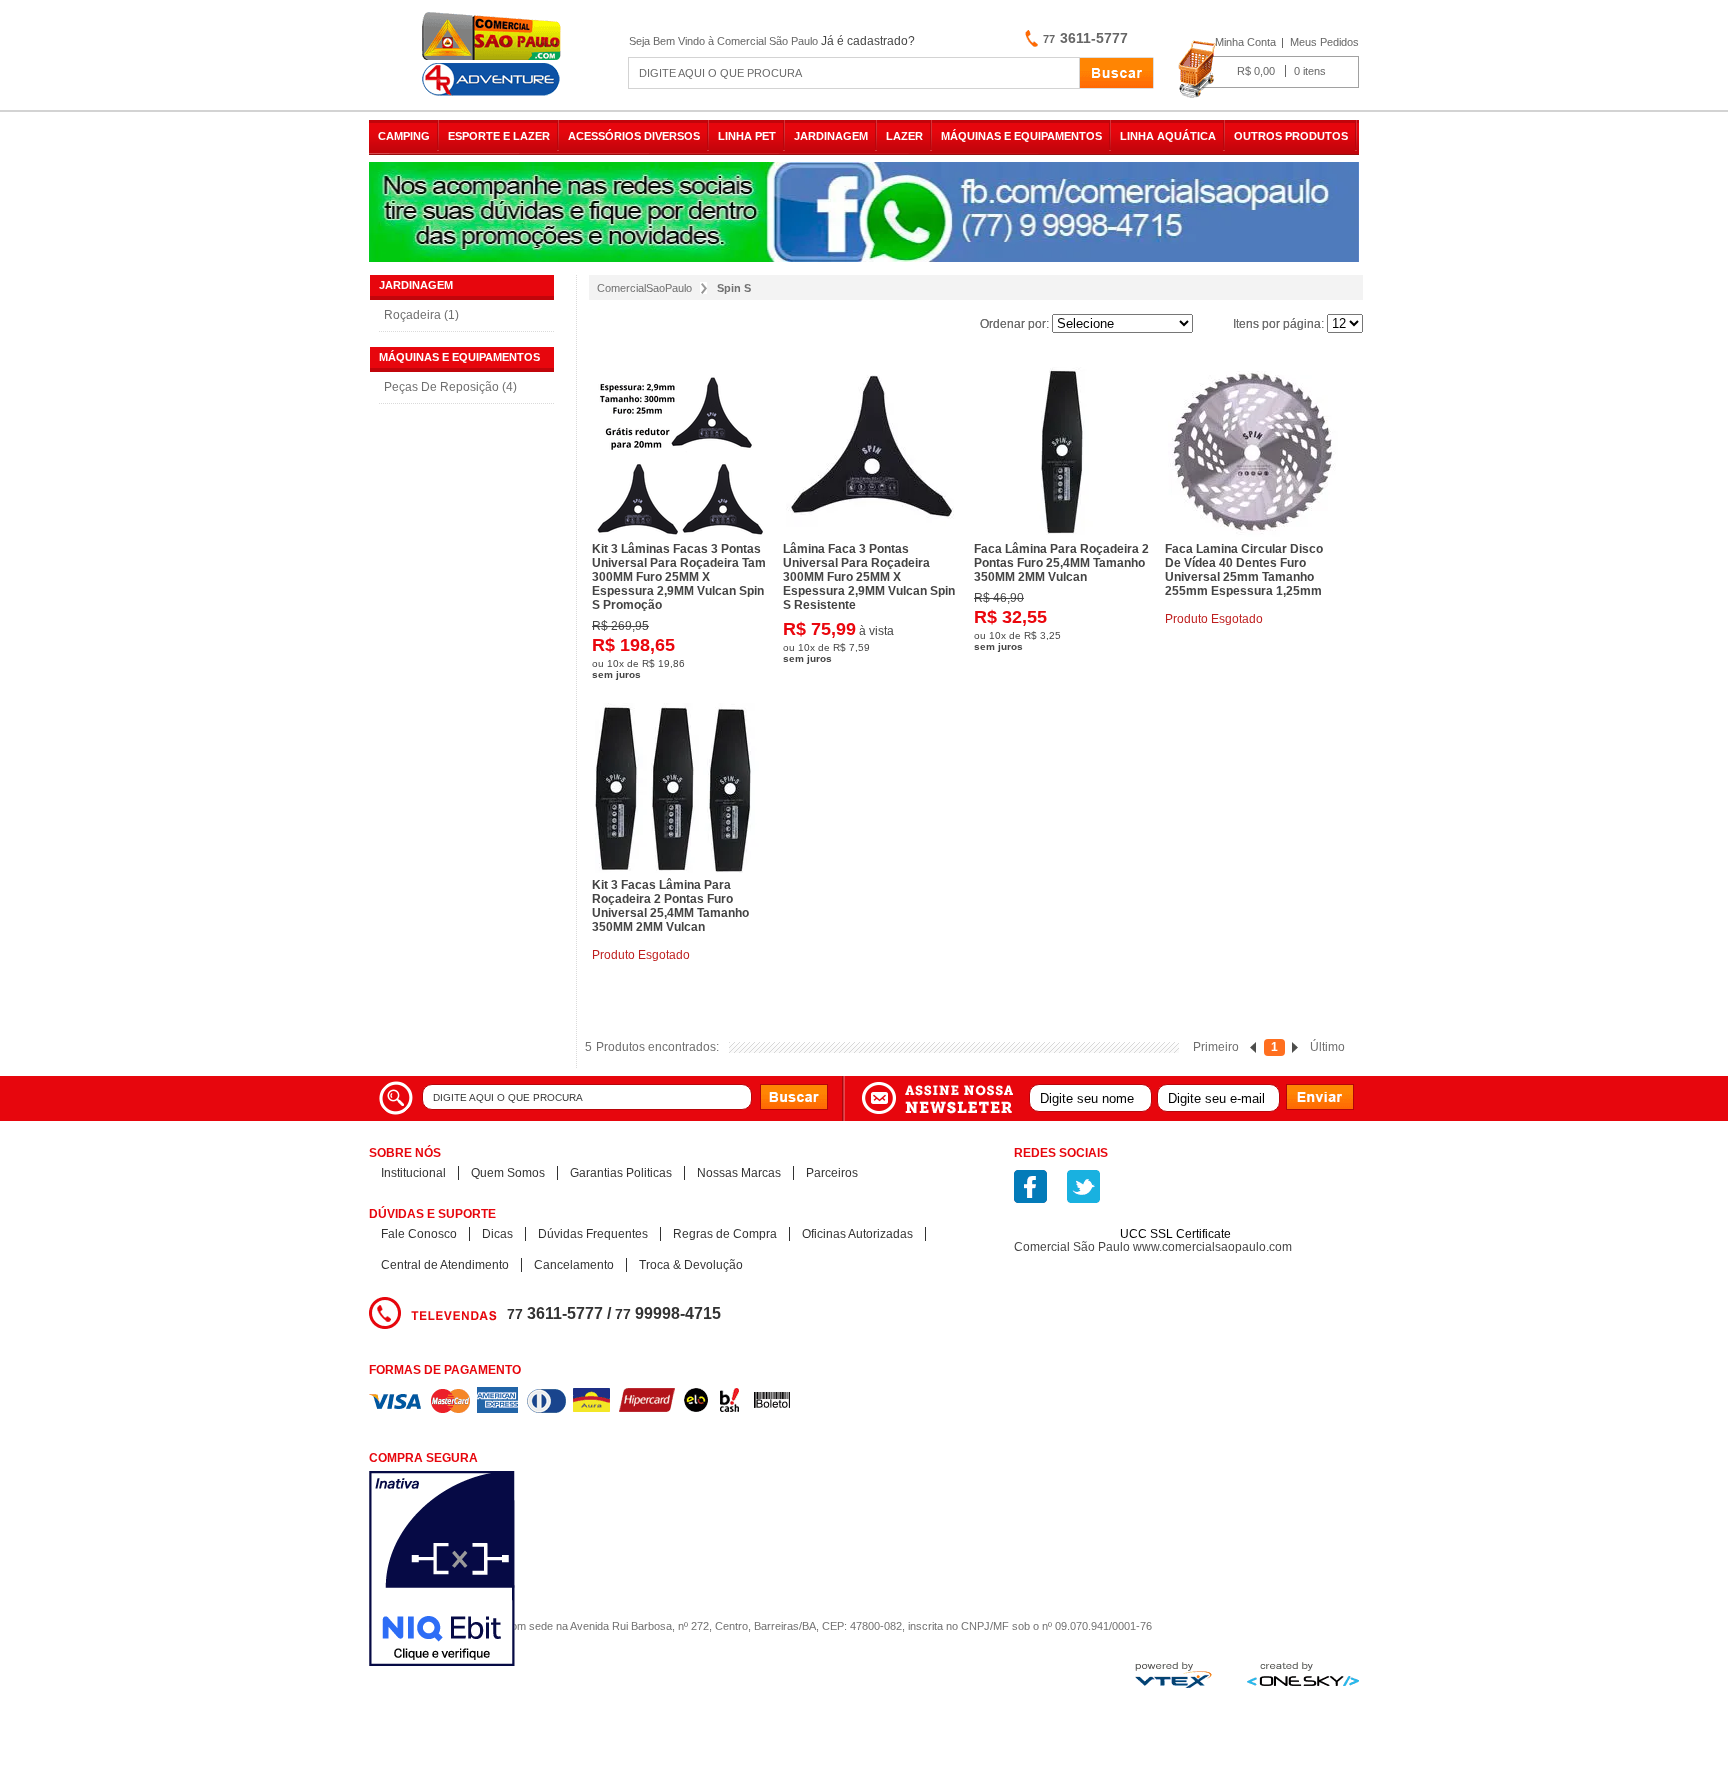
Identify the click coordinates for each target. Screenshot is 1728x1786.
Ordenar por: (1014, 324)
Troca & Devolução (691, 1265)
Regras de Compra (725, 1234)
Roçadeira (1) (421, 315)
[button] (1176, 1199)
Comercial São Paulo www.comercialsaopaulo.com (1153, 1247)
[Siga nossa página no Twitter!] (1083, 1186)
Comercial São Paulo (494, 54)
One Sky (1303, 1674)
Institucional (413, 1173)
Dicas (497, 1234)
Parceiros (832, 1173)
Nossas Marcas (739, 1173)
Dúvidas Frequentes (593, 1234)
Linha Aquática (1168, 136)
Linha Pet (747, 136)
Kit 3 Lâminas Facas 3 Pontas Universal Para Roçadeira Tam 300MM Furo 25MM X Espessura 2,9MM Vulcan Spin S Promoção (679, 577)
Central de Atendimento (445, 1265)
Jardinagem (831, 136)
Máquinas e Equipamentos (1021, 136)
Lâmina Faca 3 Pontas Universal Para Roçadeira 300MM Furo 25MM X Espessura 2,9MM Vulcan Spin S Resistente (869, 577)
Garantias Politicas (621, 1173)
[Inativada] (548, 1570)
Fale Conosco (419, 1234)
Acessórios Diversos (634, 136)
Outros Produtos (1291, 136)
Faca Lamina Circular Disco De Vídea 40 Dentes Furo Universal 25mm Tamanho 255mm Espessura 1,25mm (1244, 570)
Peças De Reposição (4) (450, 387)
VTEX (1173, 1675)
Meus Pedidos (1324, 42)
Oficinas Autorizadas (857, 1234)
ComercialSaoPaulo (644, 288)
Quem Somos (508, 1173)
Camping (404, 136)
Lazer (904, 136)
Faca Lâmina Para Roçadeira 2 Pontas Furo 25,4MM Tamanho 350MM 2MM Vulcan (1061, 563)
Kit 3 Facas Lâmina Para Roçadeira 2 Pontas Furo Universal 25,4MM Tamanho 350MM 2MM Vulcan (670, 906)
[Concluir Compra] (1268, 70)
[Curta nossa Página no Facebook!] (1030, 1186)
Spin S (734, 288)
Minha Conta (1245, 42)
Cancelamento (574, 1265)
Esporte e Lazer (499, 136)
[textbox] (854, 73)
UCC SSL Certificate (1175, 1234)
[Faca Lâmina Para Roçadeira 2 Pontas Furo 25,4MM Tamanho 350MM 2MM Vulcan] (1062, 452)
